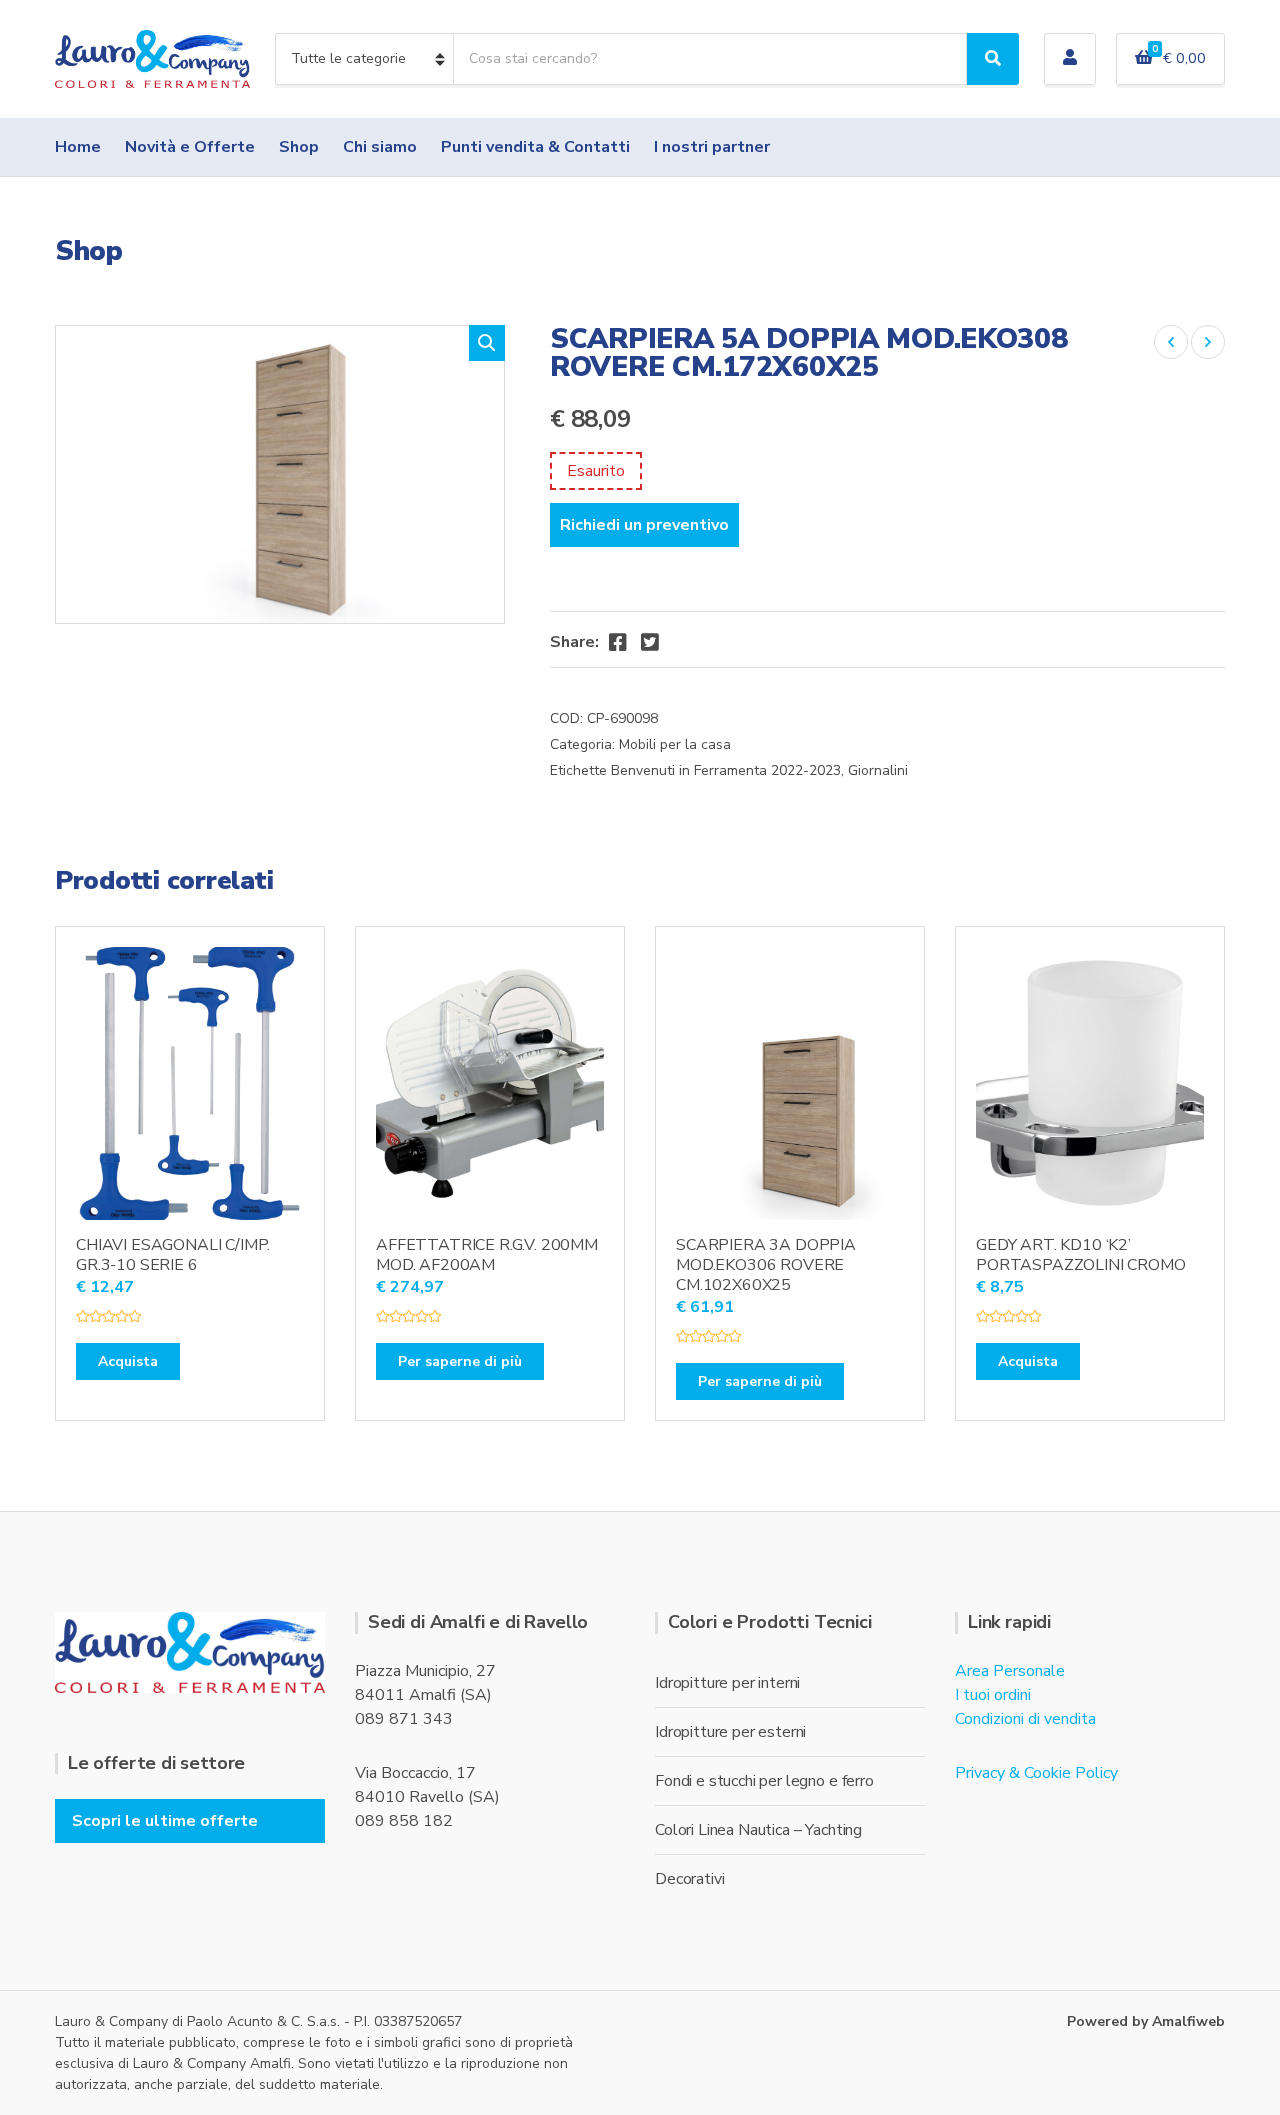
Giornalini (878, 770)
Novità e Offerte (190, 147)
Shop (299, 147)
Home (78, 147)
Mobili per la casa (675, 744)
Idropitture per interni (727, 1683)
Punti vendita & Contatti (535, 147)
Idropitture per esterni (730, 1732)
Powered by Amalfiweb (1146, 2021)
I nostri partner (712, 147)
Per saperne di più (460, 1361)
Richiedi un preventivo (644, 525)
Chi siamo (380, 147)
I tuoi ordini (993, 1695)
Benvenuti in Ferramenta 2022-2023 (726, 770)
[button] (487, 343)
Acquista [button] (128, 1361)
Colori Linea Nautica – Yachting (758, 1830)
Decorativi (689, 1879)
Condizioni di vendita (1025, 1719)
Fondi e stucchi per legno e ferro (764, 1781)
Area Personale (1010, 1671)
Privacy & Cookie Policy (1036, 1773)
